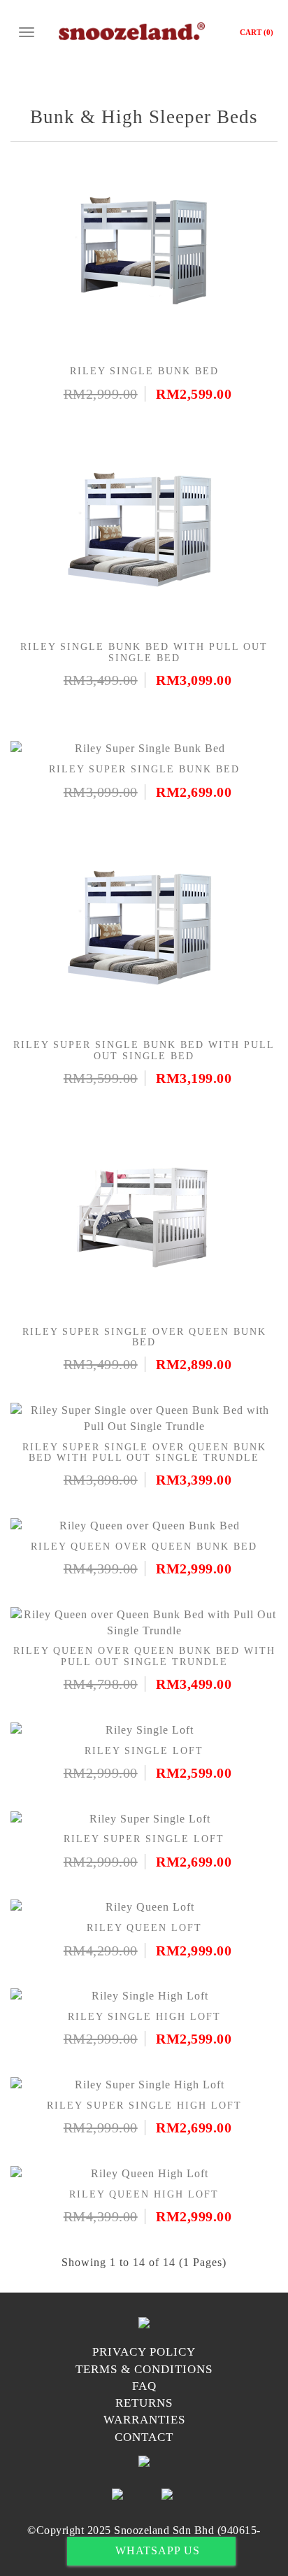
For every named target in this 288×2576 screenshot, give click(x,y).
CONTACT (144, 2437)
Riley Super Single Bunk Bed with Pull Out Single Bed (144, 1050)
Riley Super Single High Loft (144, 2106)
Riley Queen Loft (144, 1928)
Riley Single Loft (144, 1751)
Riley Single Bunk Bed (144, 371)
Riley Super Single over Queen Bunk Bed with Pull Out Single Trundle (144, 1452)
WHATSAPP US (156, 2550)
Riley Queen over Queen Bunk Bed (144, 1547)
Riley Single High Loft (144, 2017)
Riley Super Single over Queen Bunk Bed (144, 1337)
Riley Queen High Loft (144, 2194)
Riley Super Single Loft (144, 1839)
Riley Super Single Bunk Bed (144, 769)
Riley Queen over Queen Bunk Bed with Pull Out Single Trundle (144, 1656)
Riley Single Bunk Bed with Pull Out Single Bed (144, 652)
